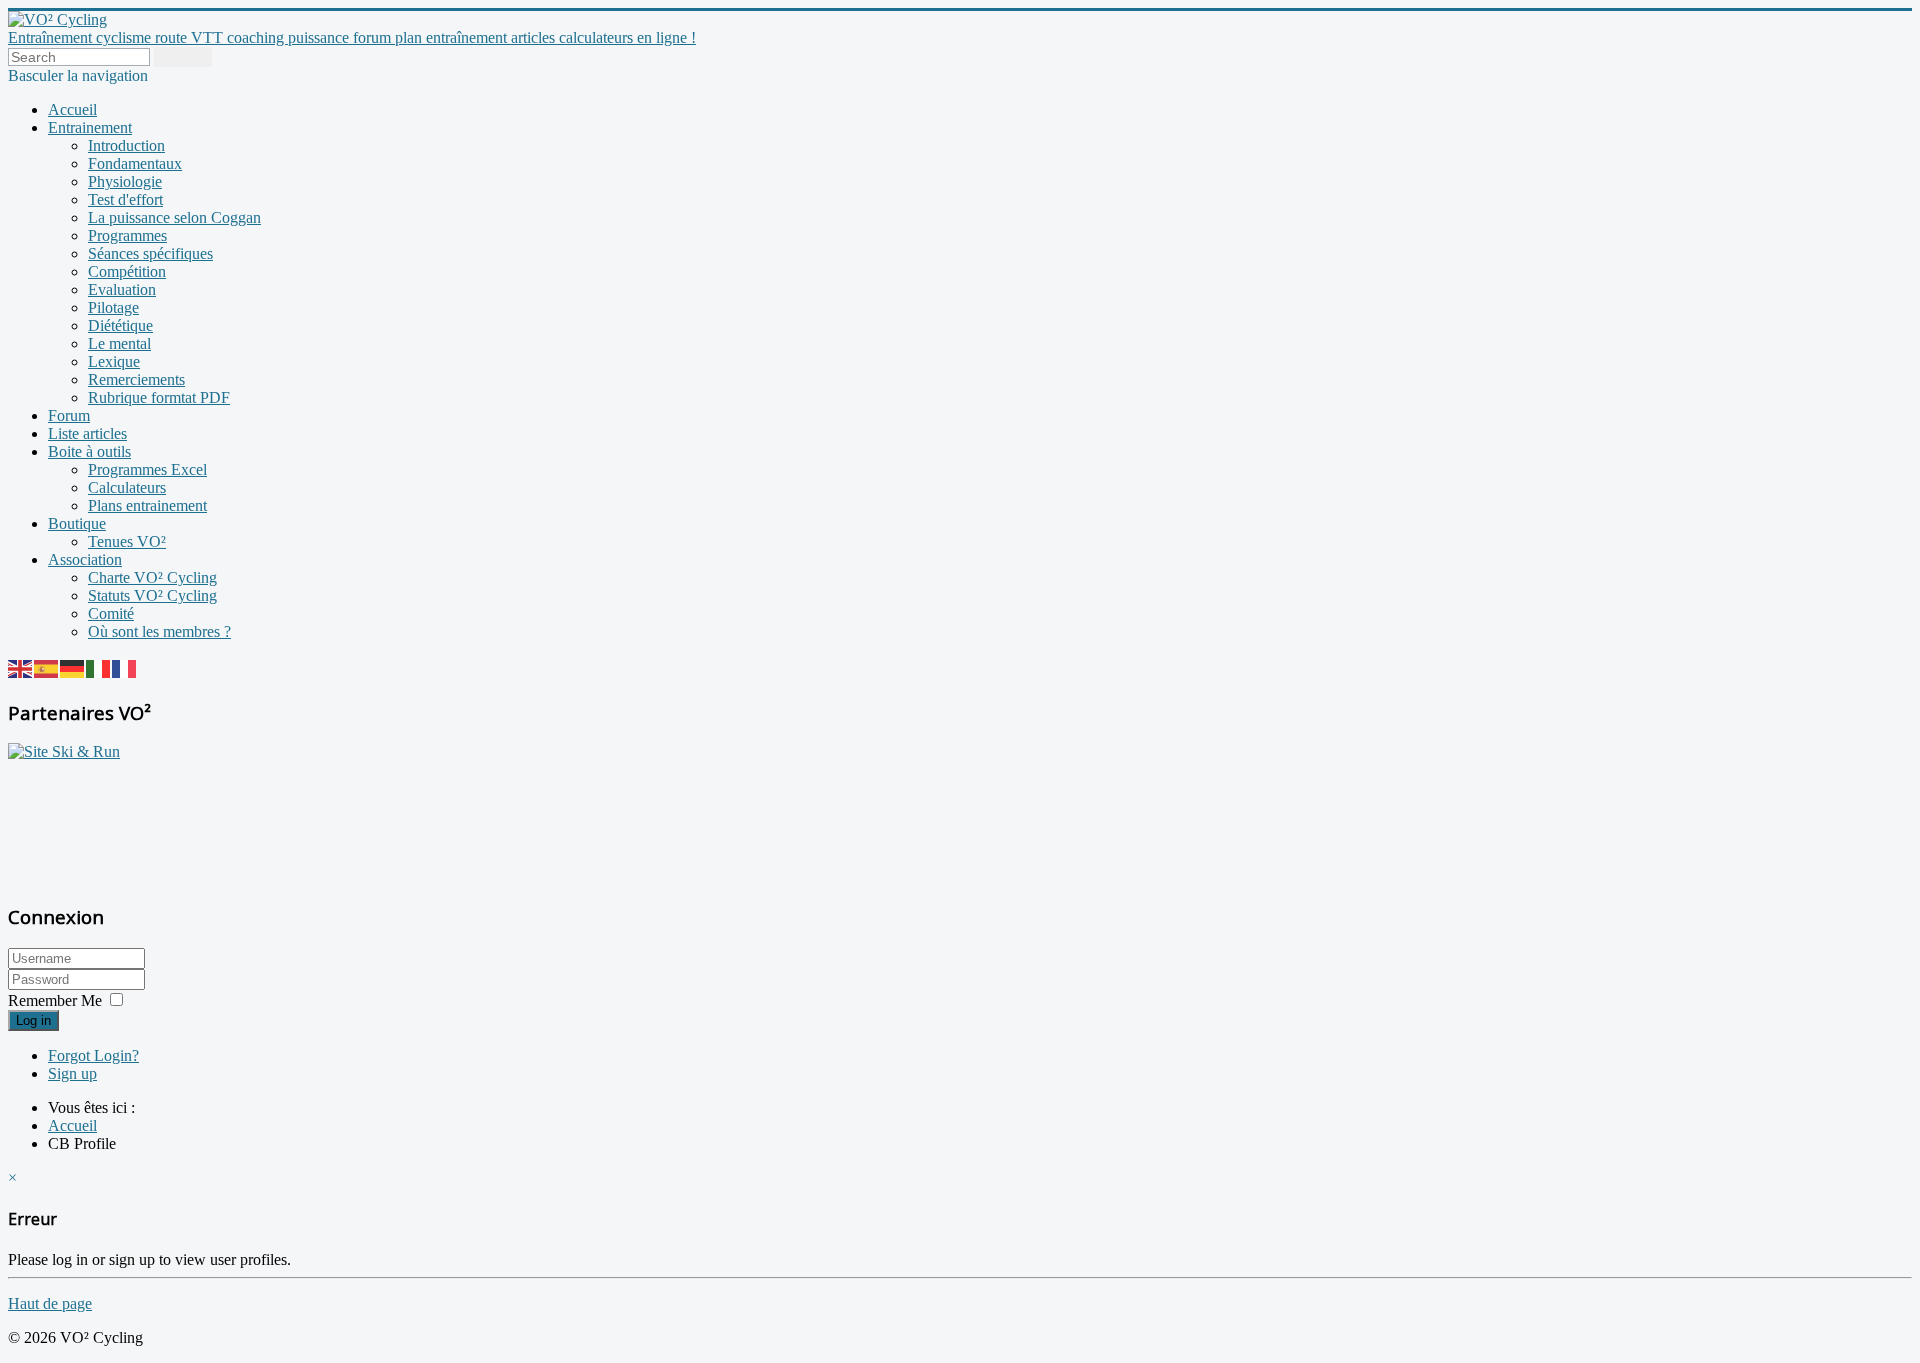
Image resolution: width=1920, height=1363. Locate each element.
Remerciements (136, 379)
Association (85, 559)
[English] (21, 667)
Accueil (72, 109)
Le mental (119, 343)
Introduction (126, 145)
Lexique (114, 361)
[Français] (125, 667)
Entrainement (90, 127)
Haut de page (50, 1303)
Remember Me (55, 1000)
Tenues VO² (127, 541)
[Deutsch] (73, 667)
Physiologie (125, 181)
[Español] (47, 667)
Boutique (77, 523)
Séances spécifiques (150, 253)
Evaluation (122, 289)
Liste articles (87, 433)
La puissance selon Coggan (174, 217)
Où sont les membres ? (159, 631)
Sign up (72, 1073)
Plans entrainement (147, 505)
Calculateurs (127, 487)
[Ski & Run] (64, 751)
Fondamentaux (135, 163)
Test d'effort (125, 199)
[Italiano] (99, 667)
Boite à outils (89, 451)
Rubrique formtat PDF (159, 397)
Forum (69, 415)
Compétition (127, 271)
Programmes (127, 235)
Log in (33, 1020)
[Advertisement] (133, 821)
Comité (111, 613)
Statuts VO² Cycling (152, 595)
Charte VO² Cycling (152, 577)
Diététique (120, 325)
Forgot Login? (93, 1055)
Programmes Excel (147, 469)
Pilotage (113, 307)
